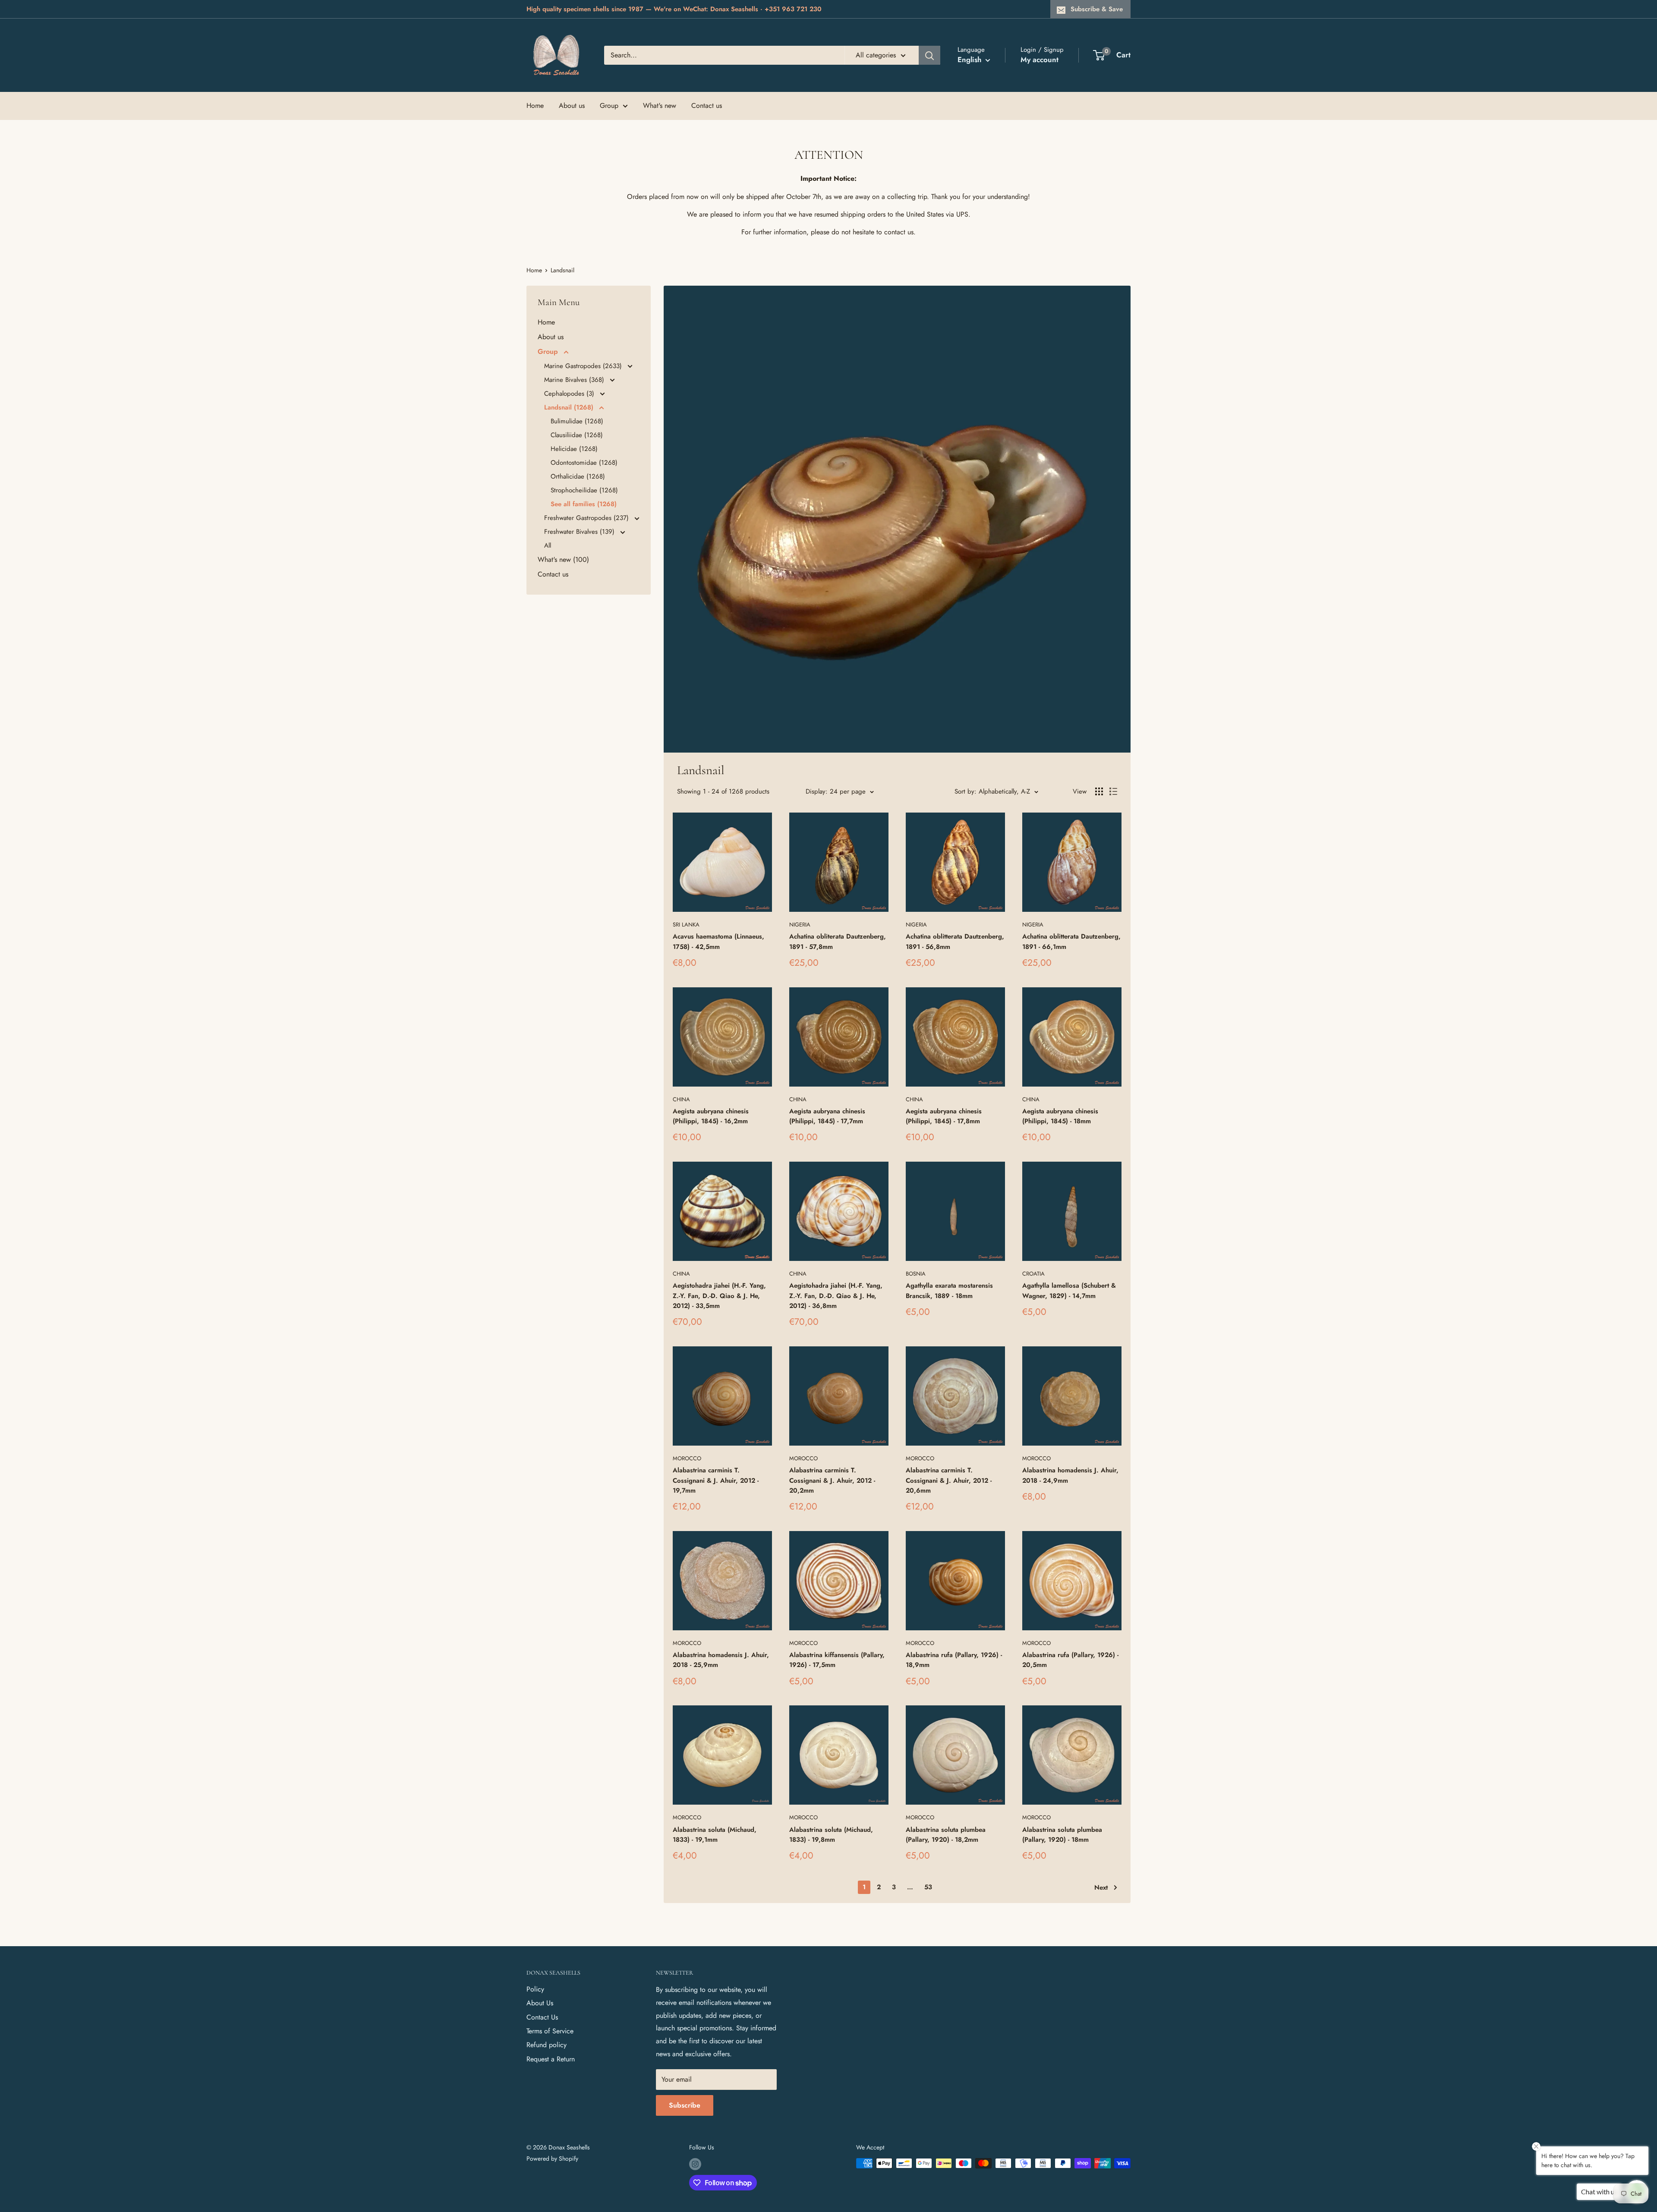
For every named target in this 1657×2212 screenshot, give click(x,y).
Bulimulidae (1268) (577, 421)
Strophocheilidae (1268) (584, 490)
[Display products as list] (1113, 791)
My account (1040, 60)
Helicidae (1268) (574, 449)
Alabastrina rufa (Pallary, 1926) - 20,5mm (1070, 1660)
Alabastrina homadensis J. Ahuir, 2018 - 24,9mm (1070, 1475)
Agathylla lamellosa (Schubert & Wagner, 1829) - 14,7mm (1069, 1290)
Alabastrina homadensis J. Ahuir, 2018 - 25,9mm (721, 1660)
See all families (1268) (584, 504)
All (548, 545)
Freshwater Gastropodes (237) (588, 518)
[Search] (929, 55)
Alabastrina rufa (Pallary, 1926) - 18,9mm (954, 1660)
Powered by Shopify (552, 2158)
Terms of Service (550, 2031)
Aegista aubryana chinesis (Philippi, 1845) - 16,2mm (711, 1116)
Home (535, 106)
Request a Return (551, 2059)
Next (1101, 1887)
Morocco (687, 1458)
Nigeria (800, 925)
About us (572, 106)
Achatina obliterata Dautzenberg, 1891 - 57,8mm (838, 941)
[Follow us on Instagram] (695, 2164)
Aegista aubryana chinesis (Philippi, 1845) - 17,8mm (944, 1116)
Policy (535, 1989)
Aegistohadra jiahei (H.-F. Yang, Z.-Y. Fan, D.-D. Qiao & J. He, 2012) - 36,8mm (836, 1296)
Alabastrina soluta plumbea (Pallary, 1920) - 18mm (1062, 1835)
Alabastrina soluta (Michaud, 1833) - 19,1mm (715, 1835)
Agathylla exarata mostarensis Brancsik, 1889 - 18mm (949, 1290)
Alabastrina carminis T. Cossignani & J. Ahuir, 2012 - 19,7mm (716, 1480)
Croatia (1033, 1274)
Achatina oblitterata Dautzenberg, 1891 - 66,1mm (1071, 941)
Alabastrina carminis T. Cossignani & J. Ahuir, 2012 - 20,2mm (832, 1480)
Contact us (707, 106)
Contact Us (542, 2017)
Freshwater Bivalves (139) (580, 532)
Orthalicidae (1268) (578, 476)
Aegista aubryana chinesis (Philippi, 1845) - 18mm (1060, 1116)
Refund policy (547, 2045)
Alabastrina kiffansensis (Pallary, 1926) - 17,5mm (837, 1660)
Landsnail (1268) (570, 407)
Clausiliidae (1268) (577, 435)
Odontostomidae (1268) (584, 463)
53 (928, 1887)
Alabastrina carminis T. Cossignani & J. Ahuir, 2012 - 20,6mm (949, 1480)
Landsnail (562, 270)
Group (609, 106)
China (681, 1099)
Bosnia (916, 1274)
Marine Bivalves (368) (575, 380)
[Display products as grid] (1099, 791)
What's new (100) (563, 559)
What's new (660, 106)
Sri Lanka (686, 925)
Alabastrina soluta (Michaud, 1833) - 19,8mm (831, 1835)
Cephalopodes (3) (570, 394)
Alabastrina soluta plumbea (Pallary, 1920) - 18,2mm (946, 1835)
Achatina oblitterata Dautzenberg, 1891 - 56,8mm (955, 941)
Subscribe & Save (1097, 9)
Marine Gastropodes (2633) (584, 366)
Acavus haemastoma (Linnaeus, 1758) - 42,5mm (718, 941)
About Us (540, 2003)
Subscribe (685, 2105)
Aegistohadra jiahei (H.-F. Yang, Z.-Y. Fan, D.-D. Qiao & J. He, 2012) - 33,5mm (719, 1296)
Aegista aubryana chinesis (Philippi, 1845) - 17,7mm (827, 1116)
